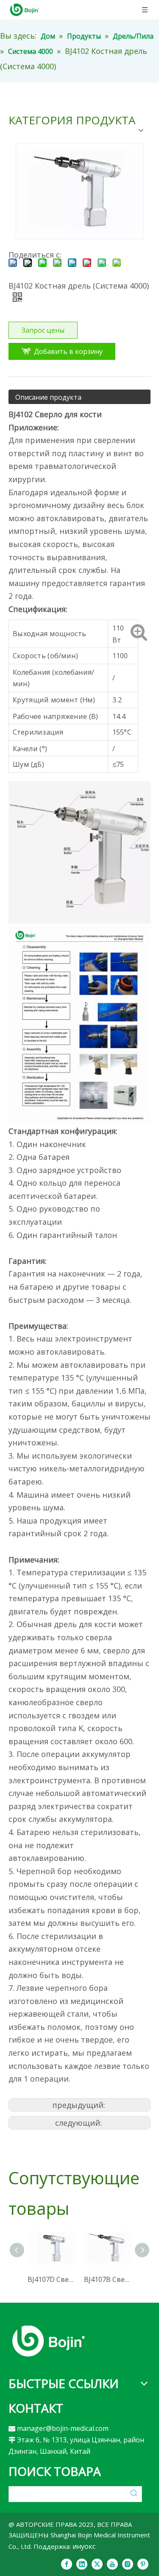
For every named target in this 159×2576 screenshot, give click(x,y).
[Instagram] (128, 2564)
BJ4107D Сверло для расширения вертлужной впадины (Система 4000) (52, 2279)
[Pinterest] (143, 2564)
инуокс (84, 2546)
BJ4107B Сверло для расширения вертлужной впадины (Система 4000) (108, 2279)
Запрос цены (43, 330)
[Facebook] (67, 2564)
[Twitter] (97, 2564)
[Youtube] (112, 2564)
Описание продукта (48, 397)
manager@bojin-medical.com (63, 2428)
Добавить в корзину (68, 351)
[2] (49, 2341)
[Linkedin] (82, 2564)
